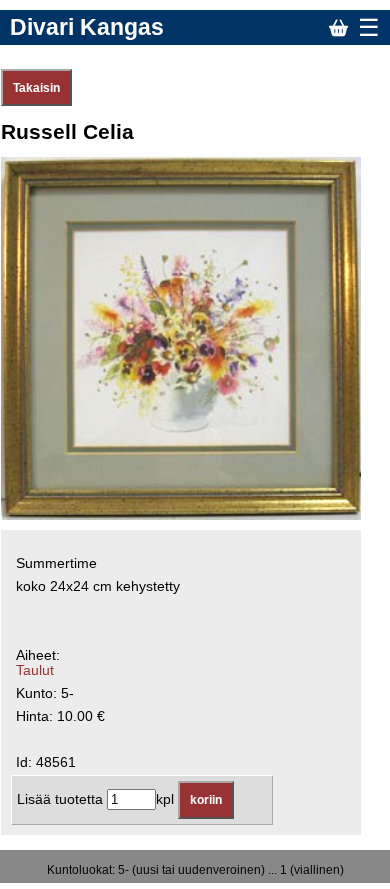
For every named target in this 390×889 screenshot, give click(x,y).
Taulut (35, 670)
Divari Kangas (87, 27)
